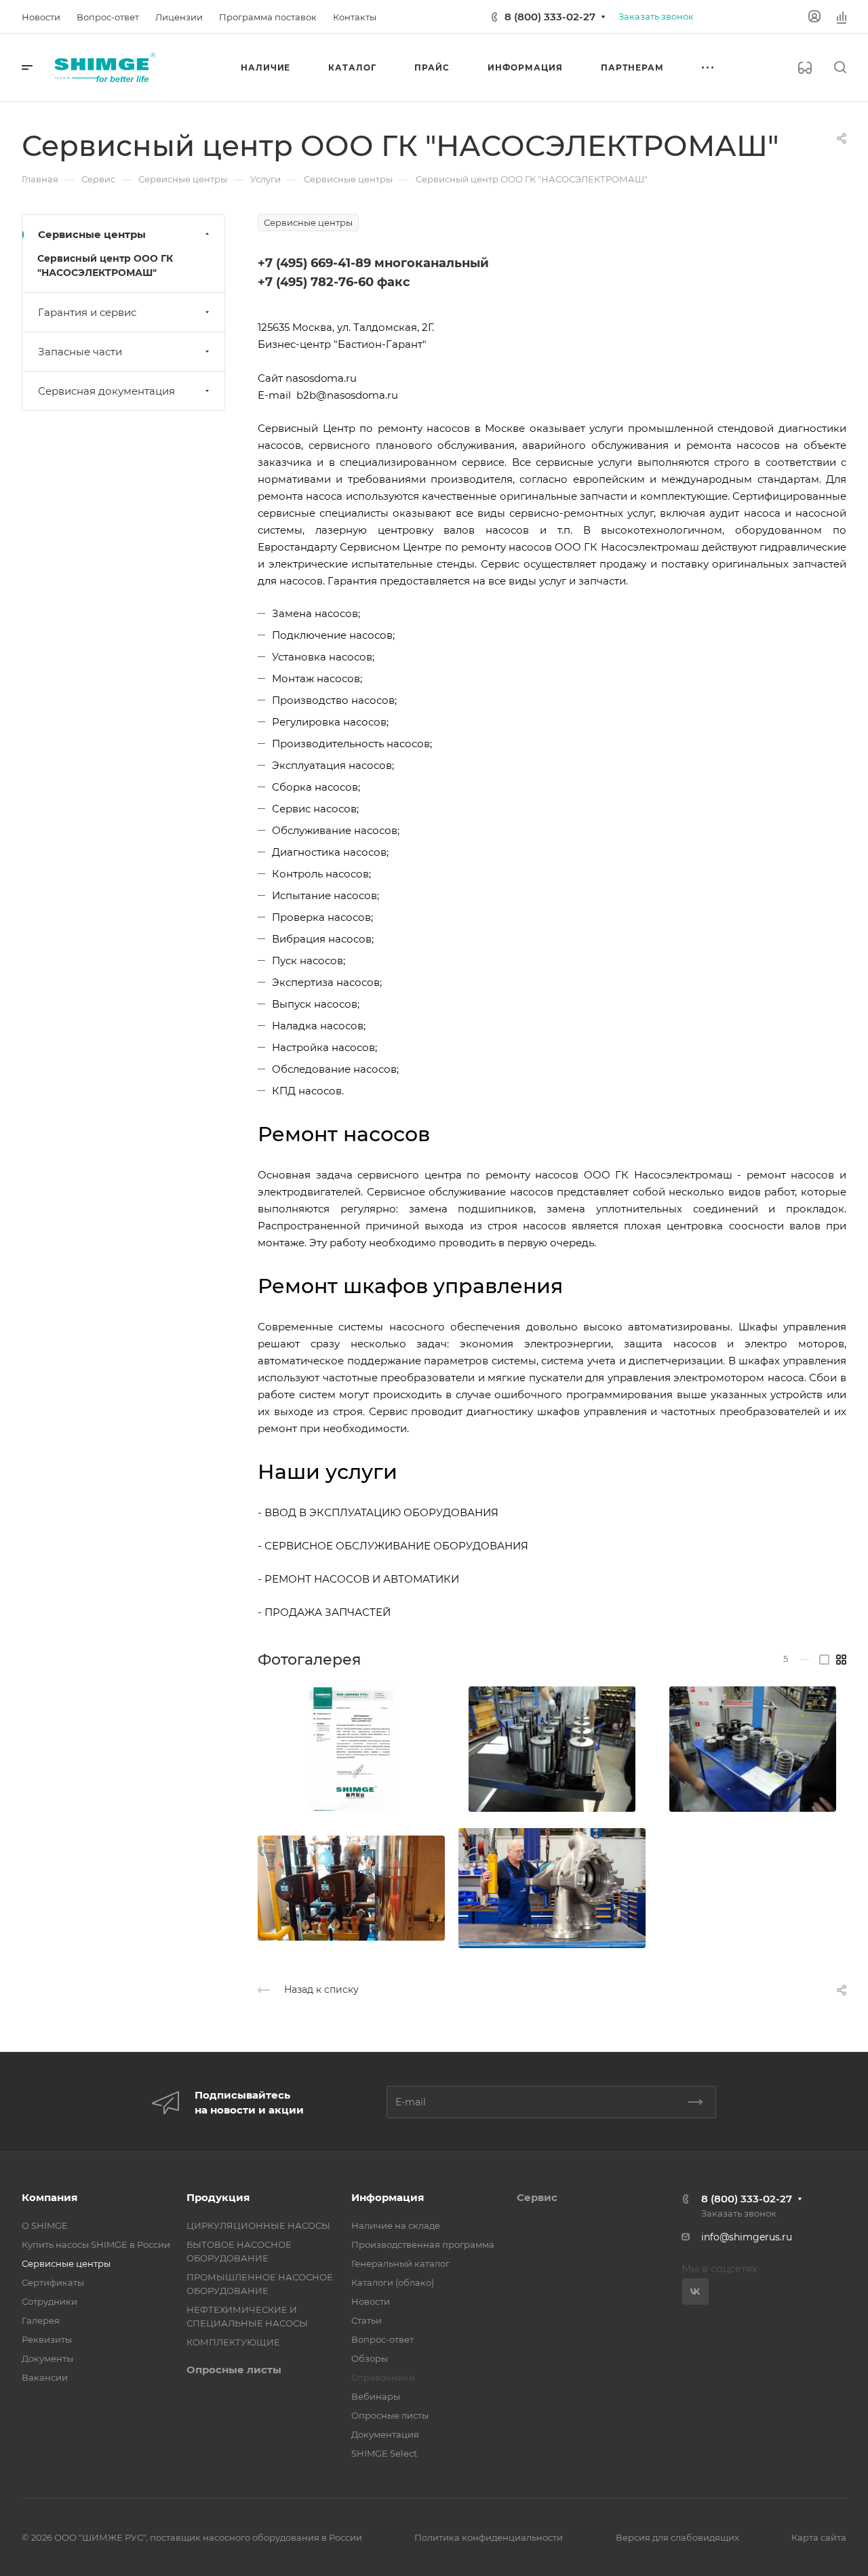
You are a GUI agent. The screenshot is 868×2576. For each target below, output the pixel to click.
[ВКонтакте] (695, 2292)
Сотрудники (50, 2301)
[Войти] (814, 17)
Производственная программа (423, 2244)
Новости (371, 2301)
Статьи (367, 2320)
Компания (50, 2197)
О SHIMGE (45, 2225)
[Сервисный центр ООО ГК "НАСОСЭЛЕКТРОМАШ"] (351, 1749)
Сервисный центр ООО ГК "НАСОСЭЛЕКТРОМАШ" (105, 265)
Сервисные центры (92, 234)
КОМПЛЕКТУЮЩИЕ (233, 2342)
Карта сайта (819, 2537)
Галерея (41, 2320)
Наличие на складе (396, 2225)
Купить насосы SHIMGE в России (96, 2244)
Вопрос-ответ (382, 2339)
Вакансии (45, 2377)
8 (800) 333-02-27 (550, 17)
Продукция (218, 2197)
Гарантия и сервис (87, 312)
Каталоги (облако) (393, 2282)
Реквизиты (47, 2339)
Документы (47, 2358)
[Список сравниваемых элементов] (842, 17)
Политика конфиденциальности (489, 2537)
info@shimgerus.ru (747, 2237)
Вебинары (376, 2396)
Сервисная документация (106, 391)
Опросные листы (234, 2370)
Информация (388, 2197)
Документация (385, 2434)
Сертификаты (53, 2282)
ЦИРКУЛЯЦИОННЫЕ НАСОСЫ (258, 2225)
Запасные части (80, 352)
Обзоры (370, 2358)
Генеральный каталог (400, 2263)
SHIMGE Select (384, 2453)
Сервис (537, 2197)
